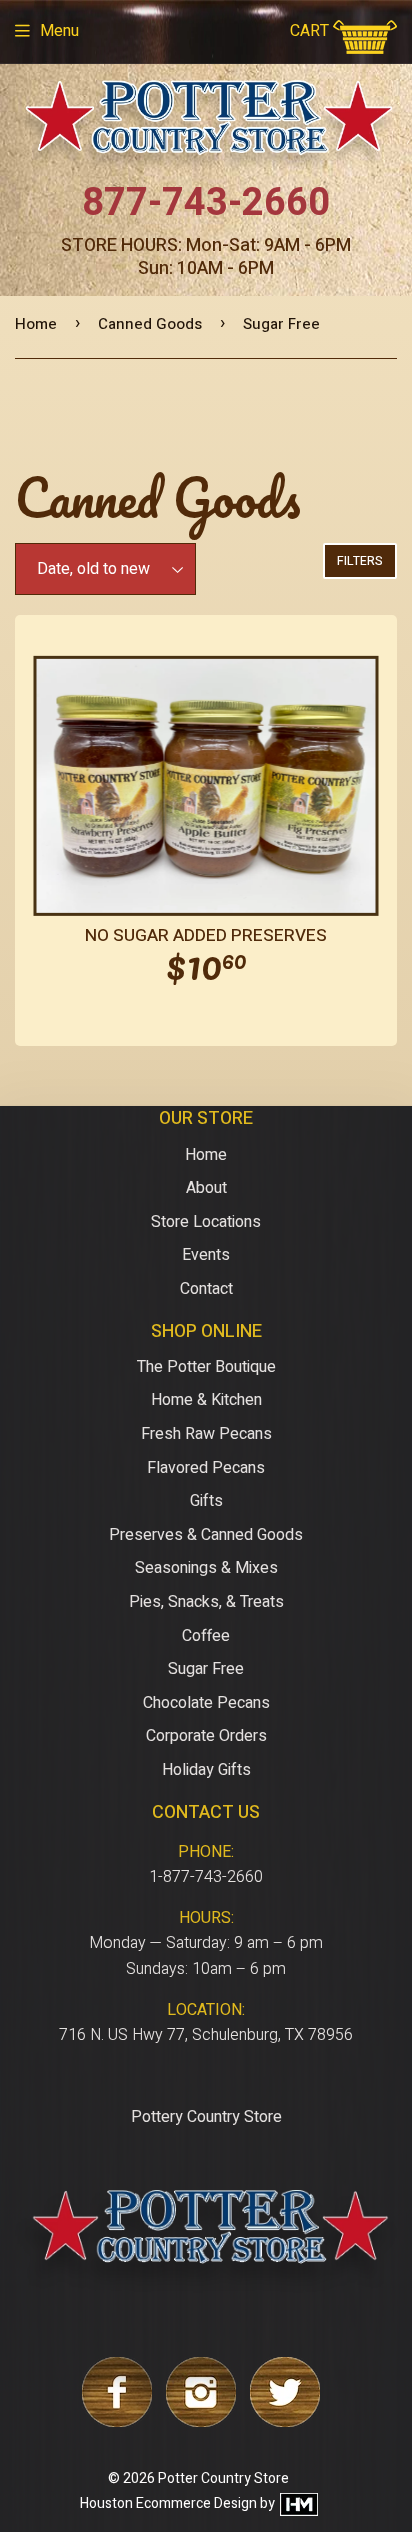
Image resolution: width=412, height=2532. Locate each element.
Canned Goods (150, 324)
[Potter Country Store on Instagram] (201, 2422)
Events (206, 1255)
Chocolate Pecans (206, 1703)
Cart (311, 31)
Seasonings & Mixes (206, 1568)
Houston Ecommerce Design (168, 2503)
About (206, 1188)
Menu (59, 31)
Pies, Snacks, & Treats (206, 1602)
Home (36, 324)
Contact (206, 1289)
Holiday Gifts (206, 1770)
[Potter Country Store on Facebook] (117, 2422)
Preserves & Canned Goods (206, 1535)
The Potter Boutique (206, 1367)
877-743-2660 (206, 203)
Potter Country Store (223, 2478)
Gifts (206, 1501)
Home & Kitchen (206, 1400)
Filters (360, 561)
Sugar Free (206, 1669)
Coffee (206, 1636)
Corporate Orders (206, 1736)
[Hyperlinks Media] (298, 2503)
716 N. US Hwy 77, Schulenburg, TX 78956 (206, 2035)
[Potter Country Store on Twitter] (285, 2422)
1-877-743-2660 (206, 1877)
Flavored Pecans (206, 1468)
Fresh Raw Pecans (206, 1434)
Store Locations (206, 1222)
